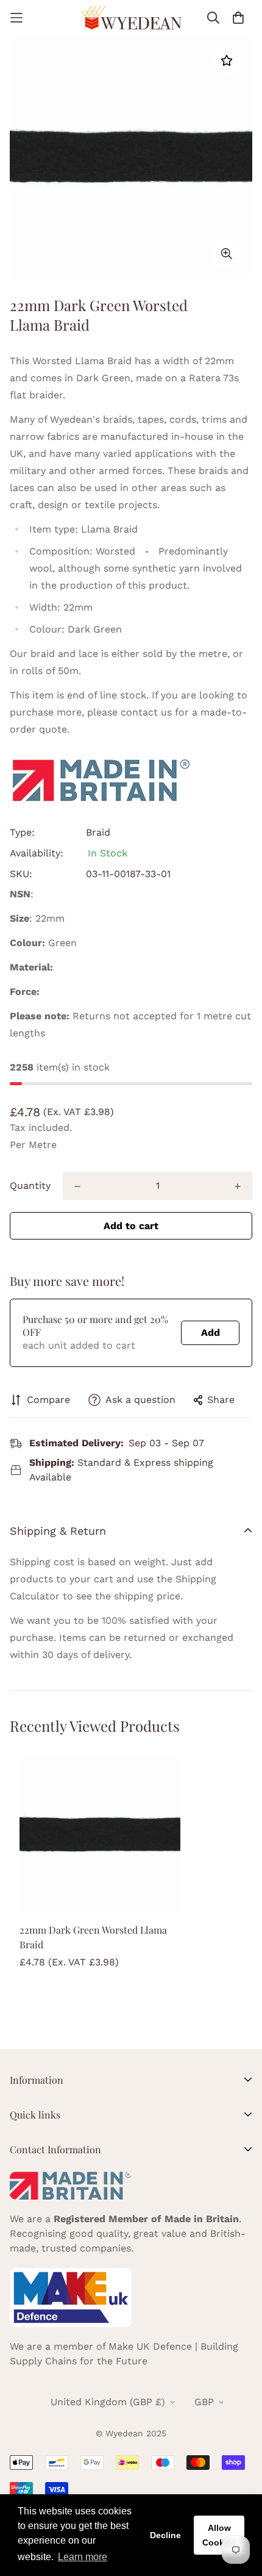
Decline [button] (165, 2535)
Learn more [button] (83, 2557)
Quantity (30, 1186)
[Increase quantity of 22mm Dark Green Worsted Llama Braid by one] (238, 1186)
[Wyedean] (131, 18)
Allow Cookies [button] (219, 2535)
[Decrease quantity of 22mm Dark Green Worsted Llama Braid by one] (77, 1186)
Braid (98, 832)
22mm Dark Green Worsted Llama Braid (93, 1937)
